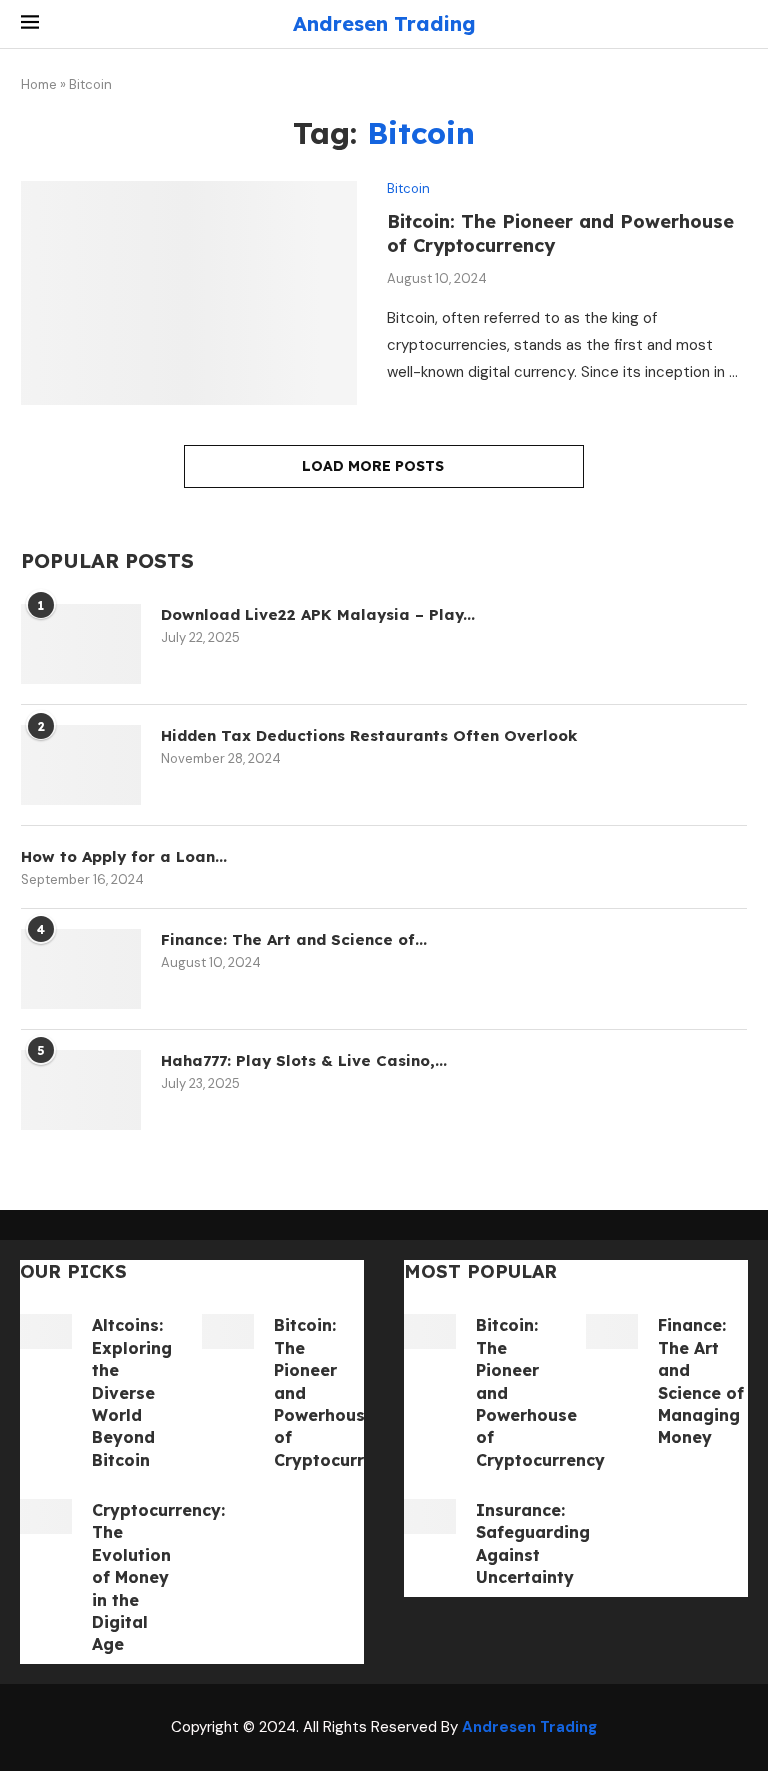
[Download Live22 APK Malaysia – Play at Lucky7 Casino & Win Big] (81, 644)
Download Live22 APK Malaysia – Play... (318, 614)
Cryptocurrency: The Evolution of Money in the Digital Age (158, 1577)
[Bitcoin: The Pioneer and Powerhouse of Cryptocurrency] (189, 293)
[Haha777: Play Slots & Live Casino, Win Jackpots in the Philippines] (81, 1090)
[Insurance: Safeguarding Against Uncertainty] (430, 1516)
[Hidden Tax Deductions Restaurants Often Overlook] (81, 765)
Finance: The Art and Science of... (294, 939)
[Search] (737, 24)
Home (39, 84)
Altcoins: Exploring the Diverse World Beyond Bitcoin (132, 1392)
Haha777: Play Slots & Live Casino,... (304, 1060)
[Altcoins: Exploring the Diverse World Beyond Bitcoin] (46, 1331)
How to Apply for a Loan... (124, 856)
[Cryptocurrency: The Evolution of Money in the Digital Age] (46, 1516)
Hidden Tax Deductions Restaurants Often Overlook (369, 735)
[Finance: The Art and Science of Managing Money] (81, 969)
